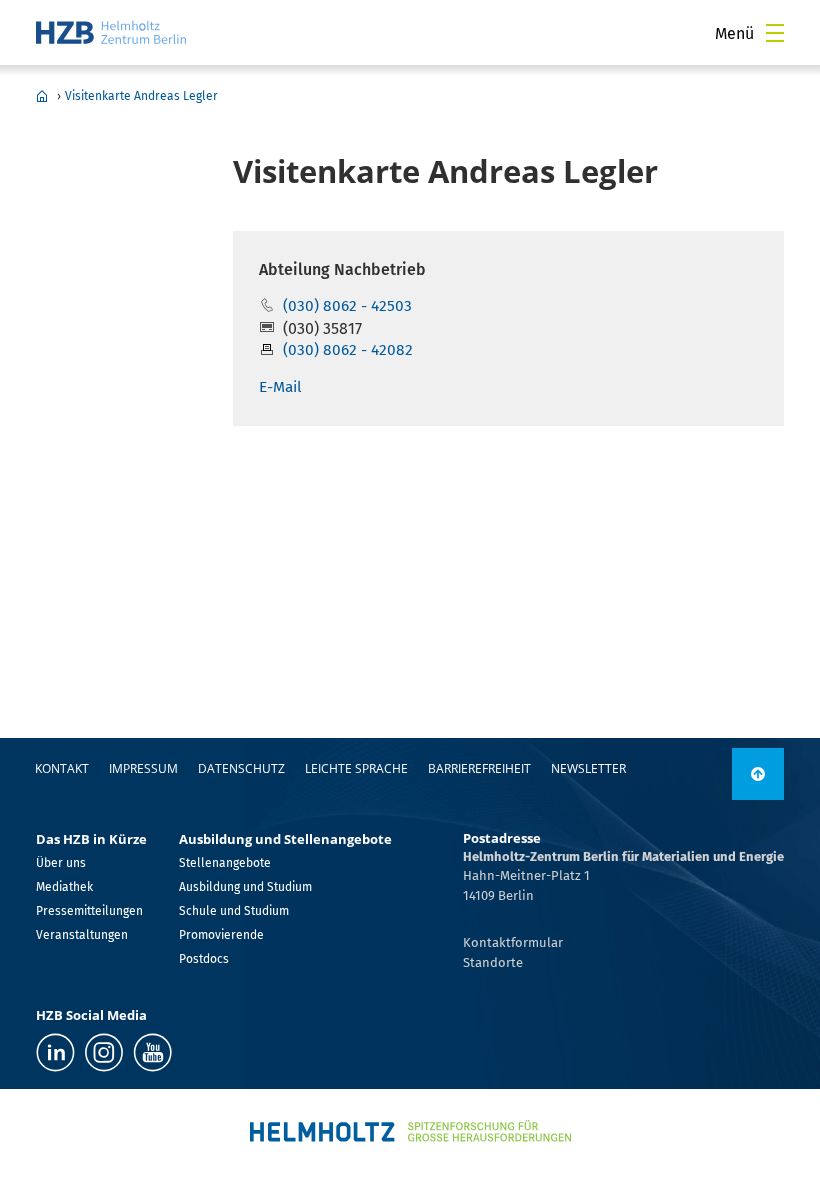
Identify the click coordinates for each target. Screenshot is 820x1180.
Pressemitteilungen (89, 911)
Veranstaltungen (82, 935)
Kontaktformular (513, 942)
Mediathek (64, 887)
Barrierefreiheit (479, 768)
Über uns (61, 863)
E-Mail (280, 387)
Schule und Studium (234, 911)
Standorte (493, 962)
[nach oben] (758, 774)
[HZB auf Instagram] (104, 1052)
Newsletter (588, 768)
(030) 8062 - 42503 (347, 306)
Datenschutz (241, 768)
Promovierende (221, 935)
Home (42, 96)
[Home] (111, 32)
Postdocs (204, 959)
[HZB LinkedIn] (55, 1052)
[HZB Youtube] (152, 1052)
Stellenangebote (225, 863)
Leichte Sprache (356, 768)
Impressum (143, 768)
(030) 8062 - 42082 (348, 350)
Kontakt (62, 768)
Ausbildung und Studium (245, 887)
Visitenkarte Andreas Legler (141, 96)
